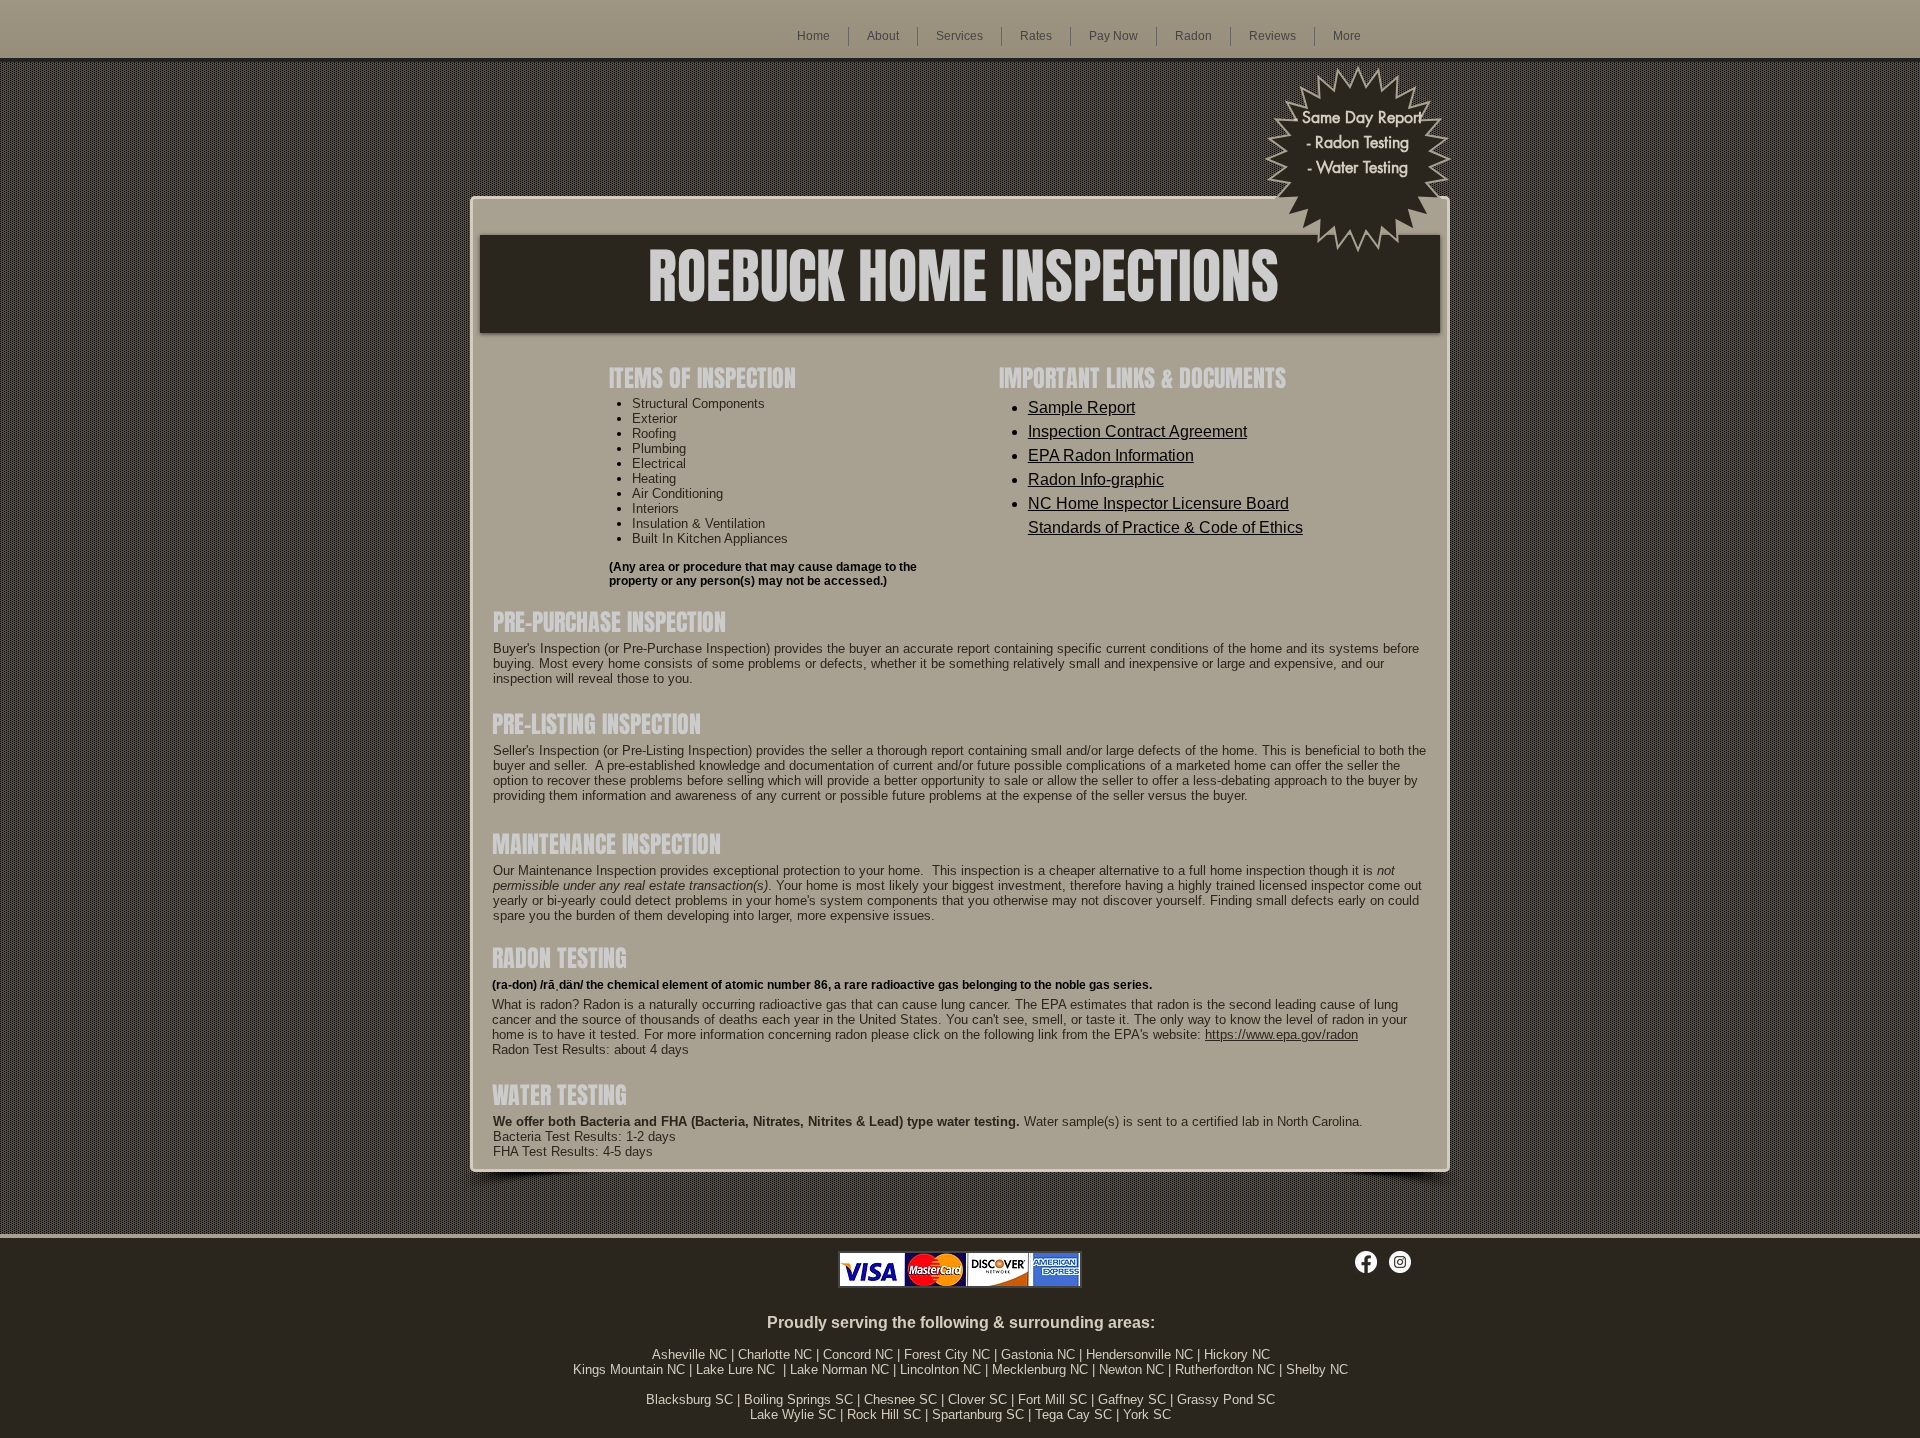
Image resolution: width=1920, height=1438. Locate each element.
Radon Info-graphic (1096, 479)
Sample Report (1081, 407)
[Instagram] (1400, 1262)
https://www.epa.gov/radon (1281, 1034)
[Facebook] (1366, 1262)
